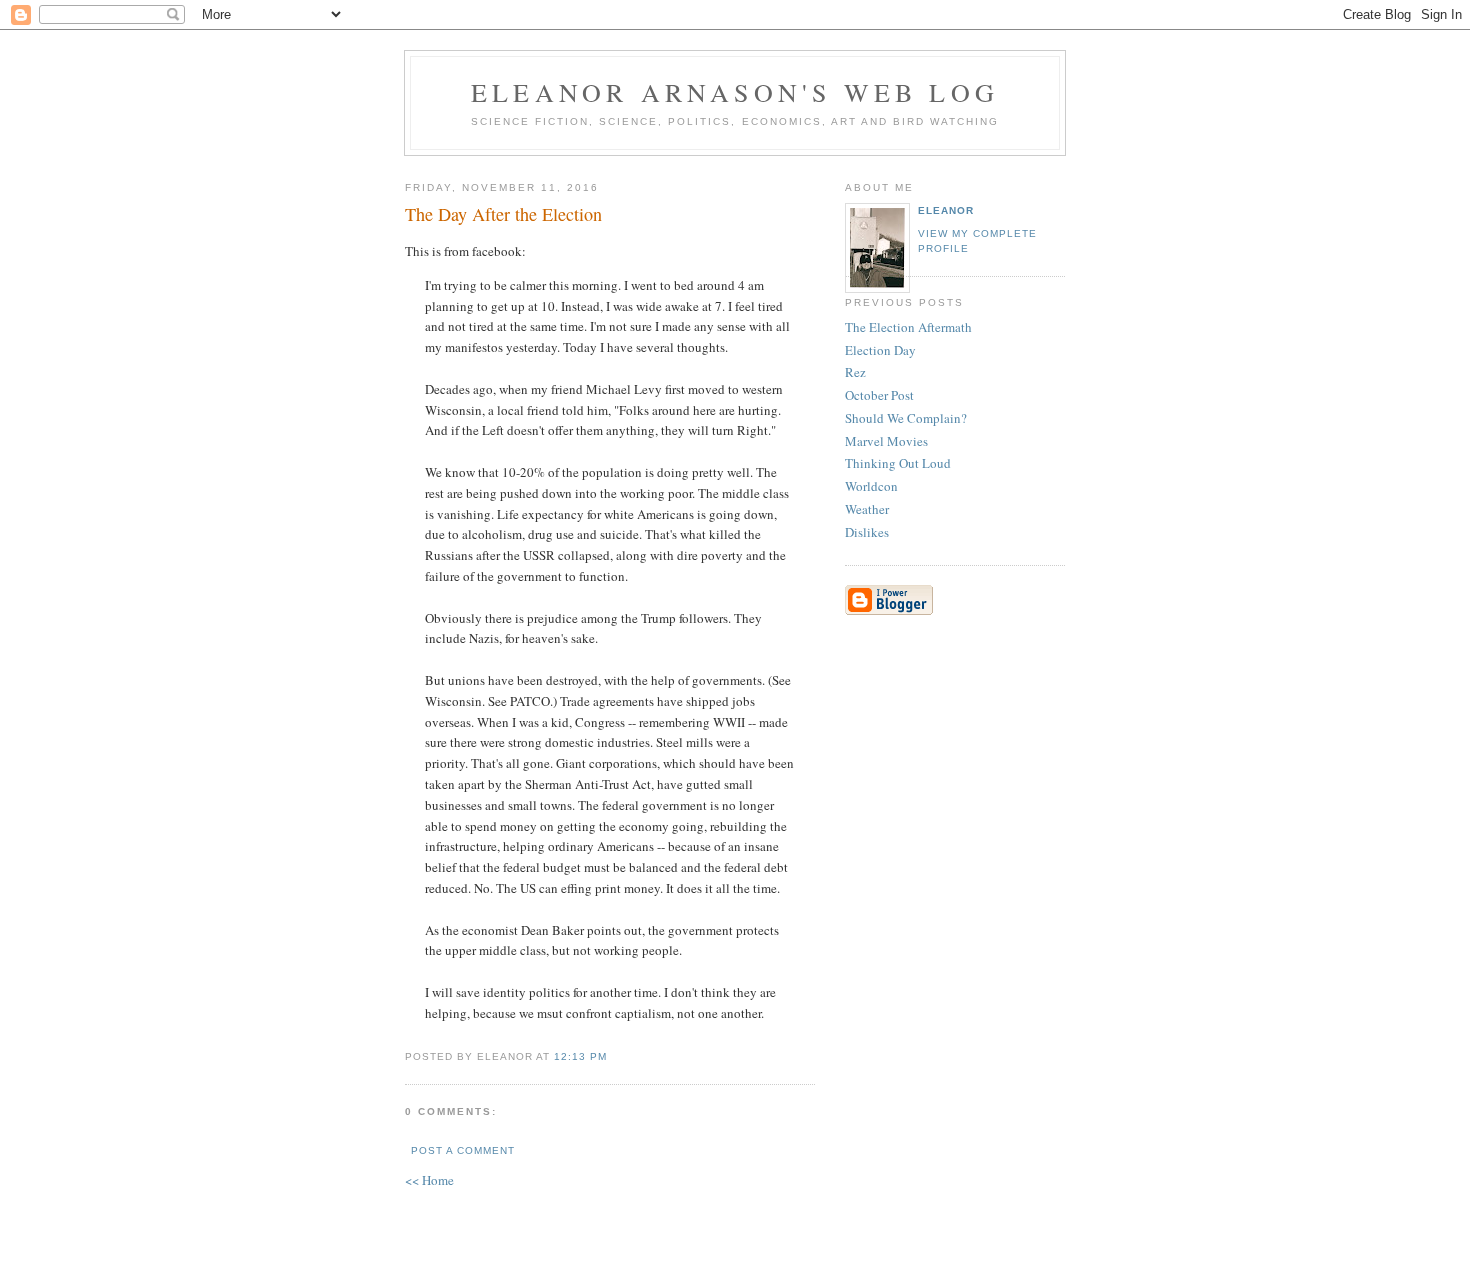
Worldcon (871, 486)
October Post (879, 395)
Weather (867, 509)
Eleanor (946, 210)
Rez (855, 372)
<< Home (429, 1180)
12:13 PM (580, 1056)
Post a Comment (463, 1150)
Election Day (880, 350)
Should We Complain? (906, 418)
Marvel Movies (886, 441)
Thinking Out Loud (898, 463)
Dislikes (867, 532)
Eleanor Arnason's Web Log (735, 92)
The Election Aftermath (908, 327)
